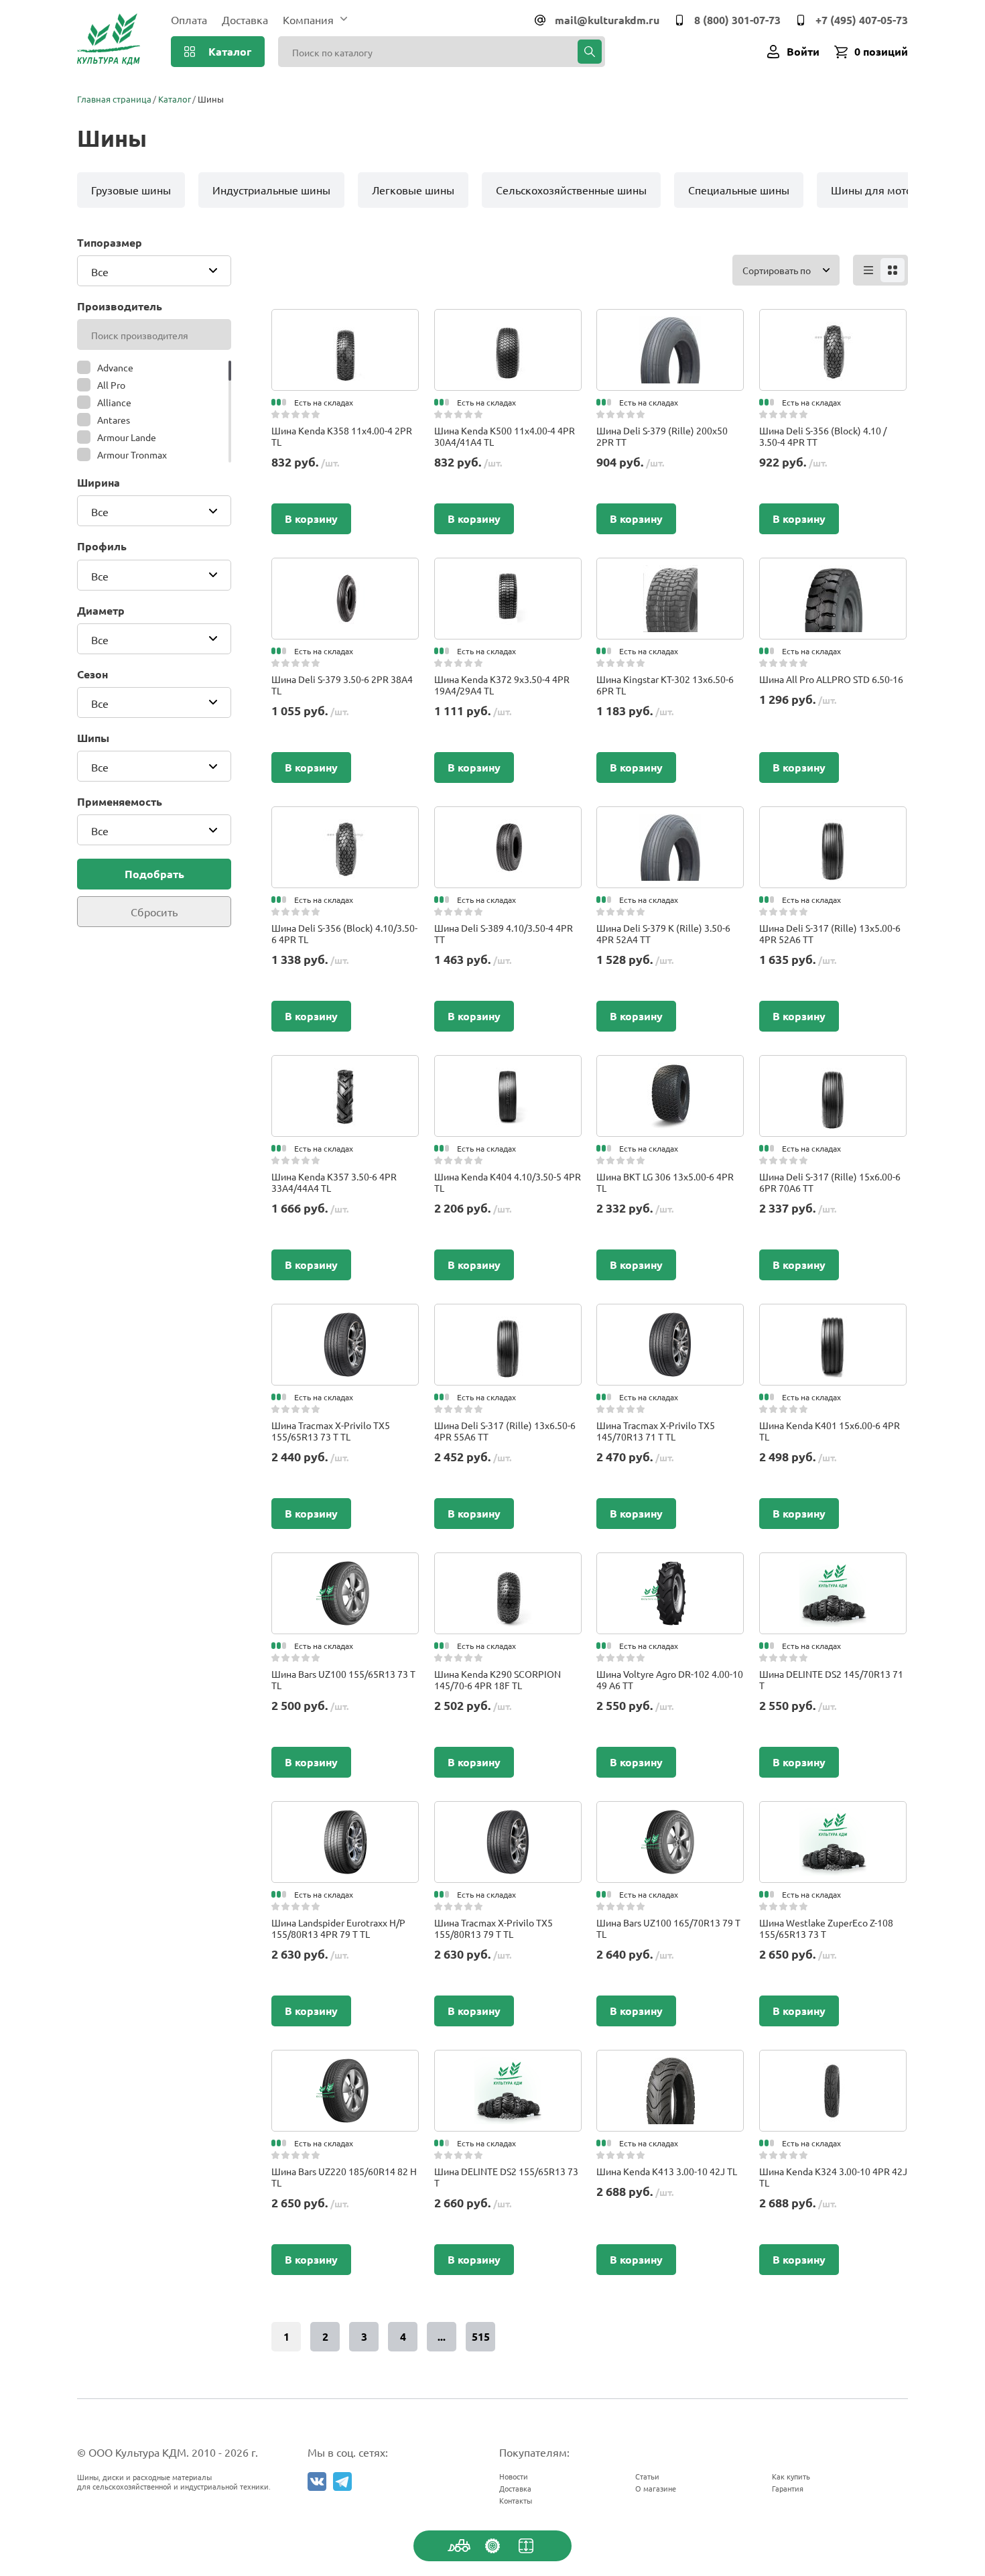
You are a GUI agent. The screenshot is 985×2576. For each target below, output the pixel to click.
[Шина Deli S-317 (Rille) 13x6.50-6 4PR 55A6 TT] (508, 1317)
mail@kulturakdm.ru (607, 20)
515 (481, 2336)
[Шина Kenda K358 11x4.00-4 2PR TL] (345, 322)
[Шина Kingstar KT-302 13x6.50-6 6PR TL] (670, 571)
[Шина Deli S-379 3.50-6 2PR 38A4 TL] (345, 571)
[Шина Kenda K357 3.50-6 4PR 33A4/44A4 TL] (345, 1068)
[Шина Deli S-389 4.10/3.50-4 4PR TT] (508, 820)
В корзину (311, 518)
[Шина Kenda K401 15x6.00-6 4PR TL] (833, 1317)
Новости (514, 2476)
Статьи (647, 2476)
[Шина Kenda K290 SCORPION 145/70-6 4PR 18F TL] (508, 1566)
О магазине (656, 2488)
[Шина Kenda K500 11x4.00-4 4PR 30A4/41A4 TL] (508, 322)
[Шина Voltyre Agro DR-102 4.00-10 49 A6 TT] (670, 1566)
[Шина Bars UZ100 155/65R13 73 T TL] (345, 1566)
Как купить (791, 2476)
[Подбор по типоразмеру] (526, 2546)
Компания (308, 19)
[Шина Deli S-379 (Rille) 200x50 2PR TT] (670, 322)
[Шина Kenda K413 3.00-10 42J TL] (670, 2063)
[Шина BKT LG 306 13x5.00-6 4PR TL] (670, 1068)
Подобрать (154, 874)
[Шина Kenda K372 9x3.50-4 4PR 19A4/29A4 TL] (508, 571)
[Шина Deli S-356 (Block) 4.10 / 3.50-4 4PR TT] (833, 322)
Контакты (516, 2500)
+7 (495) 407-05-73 (862, 20)
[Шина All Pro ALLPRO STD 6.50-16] (833, 571)
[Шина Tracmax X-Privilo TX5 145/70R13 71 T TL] (670, 1317)
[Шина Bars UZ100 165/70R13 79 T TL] (670, 1815)
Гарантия (788, 2488)
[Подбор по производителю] (492, 2546)
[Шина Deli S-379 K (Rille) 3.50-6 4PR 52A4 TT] (670, 820)
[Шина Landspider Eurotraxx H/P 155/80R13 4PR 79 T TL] (345, 1815)
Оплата (189, 19)
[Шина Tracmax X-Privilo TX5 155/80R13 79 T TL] (508, 1815)
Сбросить (154, 912)
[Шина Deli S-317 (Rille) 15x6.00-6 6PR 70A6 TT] (833, 1068)
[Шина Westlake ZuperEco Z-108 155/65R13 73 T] (833, 1815)
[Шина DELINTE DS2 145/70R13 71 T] (833, 1566)
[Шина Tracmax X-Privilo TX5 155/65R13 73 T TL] (345, 1317)
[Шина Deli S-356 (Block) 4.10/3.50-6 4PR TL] (345, 820)
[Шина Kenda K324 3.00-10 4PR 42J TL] (833, 2063)
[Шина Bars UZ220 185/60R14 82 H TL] (345, 2063)
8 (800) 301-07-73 (737, 20)
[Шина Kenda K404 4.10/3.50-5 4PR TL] (508, 1068)
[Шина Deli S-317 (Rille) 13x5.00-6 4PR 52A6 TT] (833, 820)
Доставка (245, 19)
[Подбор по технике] (459, 2546)
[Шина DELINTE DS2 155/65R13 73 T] (508, 2063)
